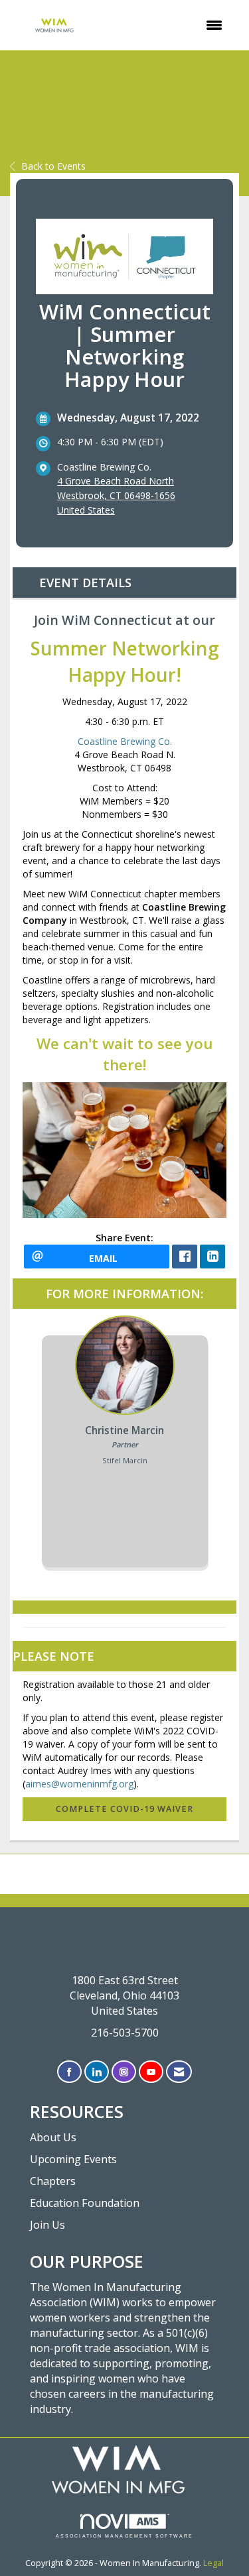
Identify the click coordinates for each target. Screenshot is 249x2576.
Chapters (53, 2181)
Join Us (47, 2225)
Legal (213, 2563)
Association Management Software (124, 2536)
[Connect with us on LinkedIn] (97, 2072)
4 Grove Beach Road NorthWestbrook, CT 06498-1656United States (116, 495)
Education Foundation (85, 2203)
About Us (53, 2137)
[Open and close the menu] (167, 25)
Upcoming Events (73, 2159)
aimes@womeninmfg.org (79, 1784)
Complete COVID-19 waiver (124, 1809)
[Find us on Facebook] (69, 2072)
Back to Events (53, 166)
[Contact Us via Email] (179, 2072)
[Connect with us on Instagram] (124, 2072)
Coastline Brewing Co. (125, 741)
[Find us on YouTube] (151, 2072)
